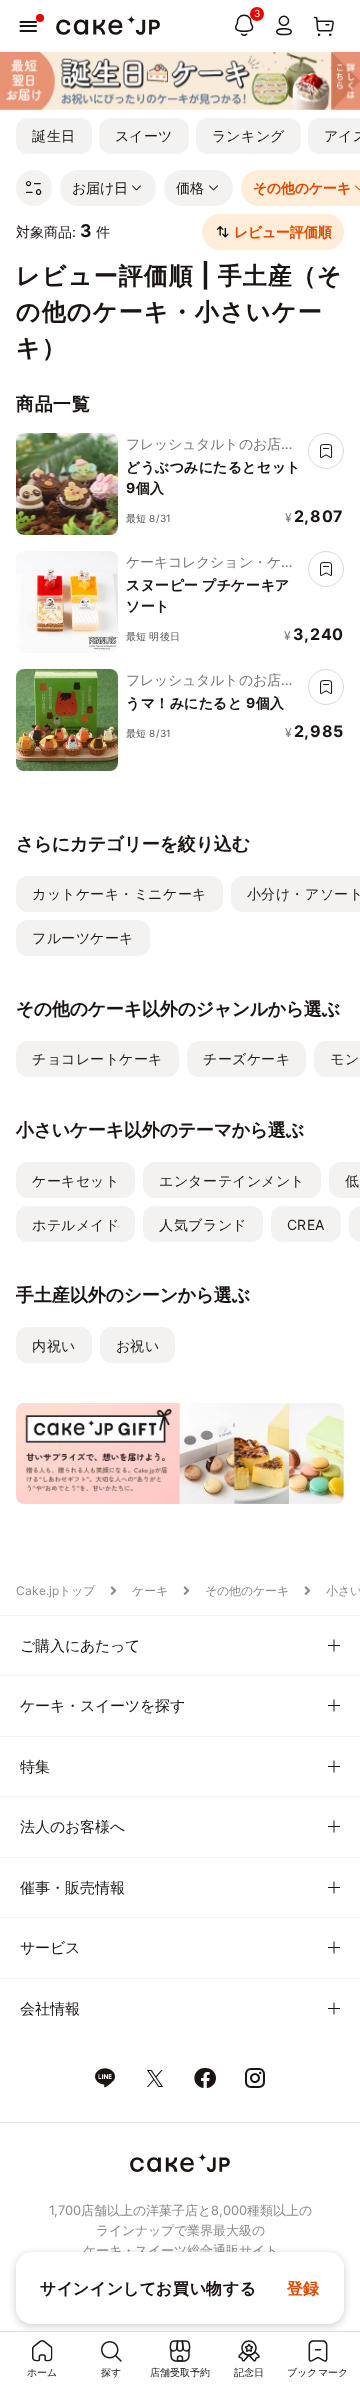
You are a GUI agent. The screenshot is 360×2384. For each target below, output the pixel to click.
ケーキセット (75, 1180)
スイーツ (144, 135)
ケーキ (150, 1590)
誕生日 (54, 135)
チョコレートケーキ (97, 1058)
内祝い (54, 1345)
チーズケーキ (246, 1058)
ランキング (248, 135)
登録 (303, 2288)
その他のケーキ (247, 1590)
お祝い (138, 1345)
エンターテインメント (232, 1180)
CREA (306, 1224)
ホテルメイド (75, 1224)
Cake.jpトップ (55, 1590)
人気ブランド (202, 1224)
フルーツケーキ (83, 937)
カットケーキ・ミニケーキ (119, 893)
